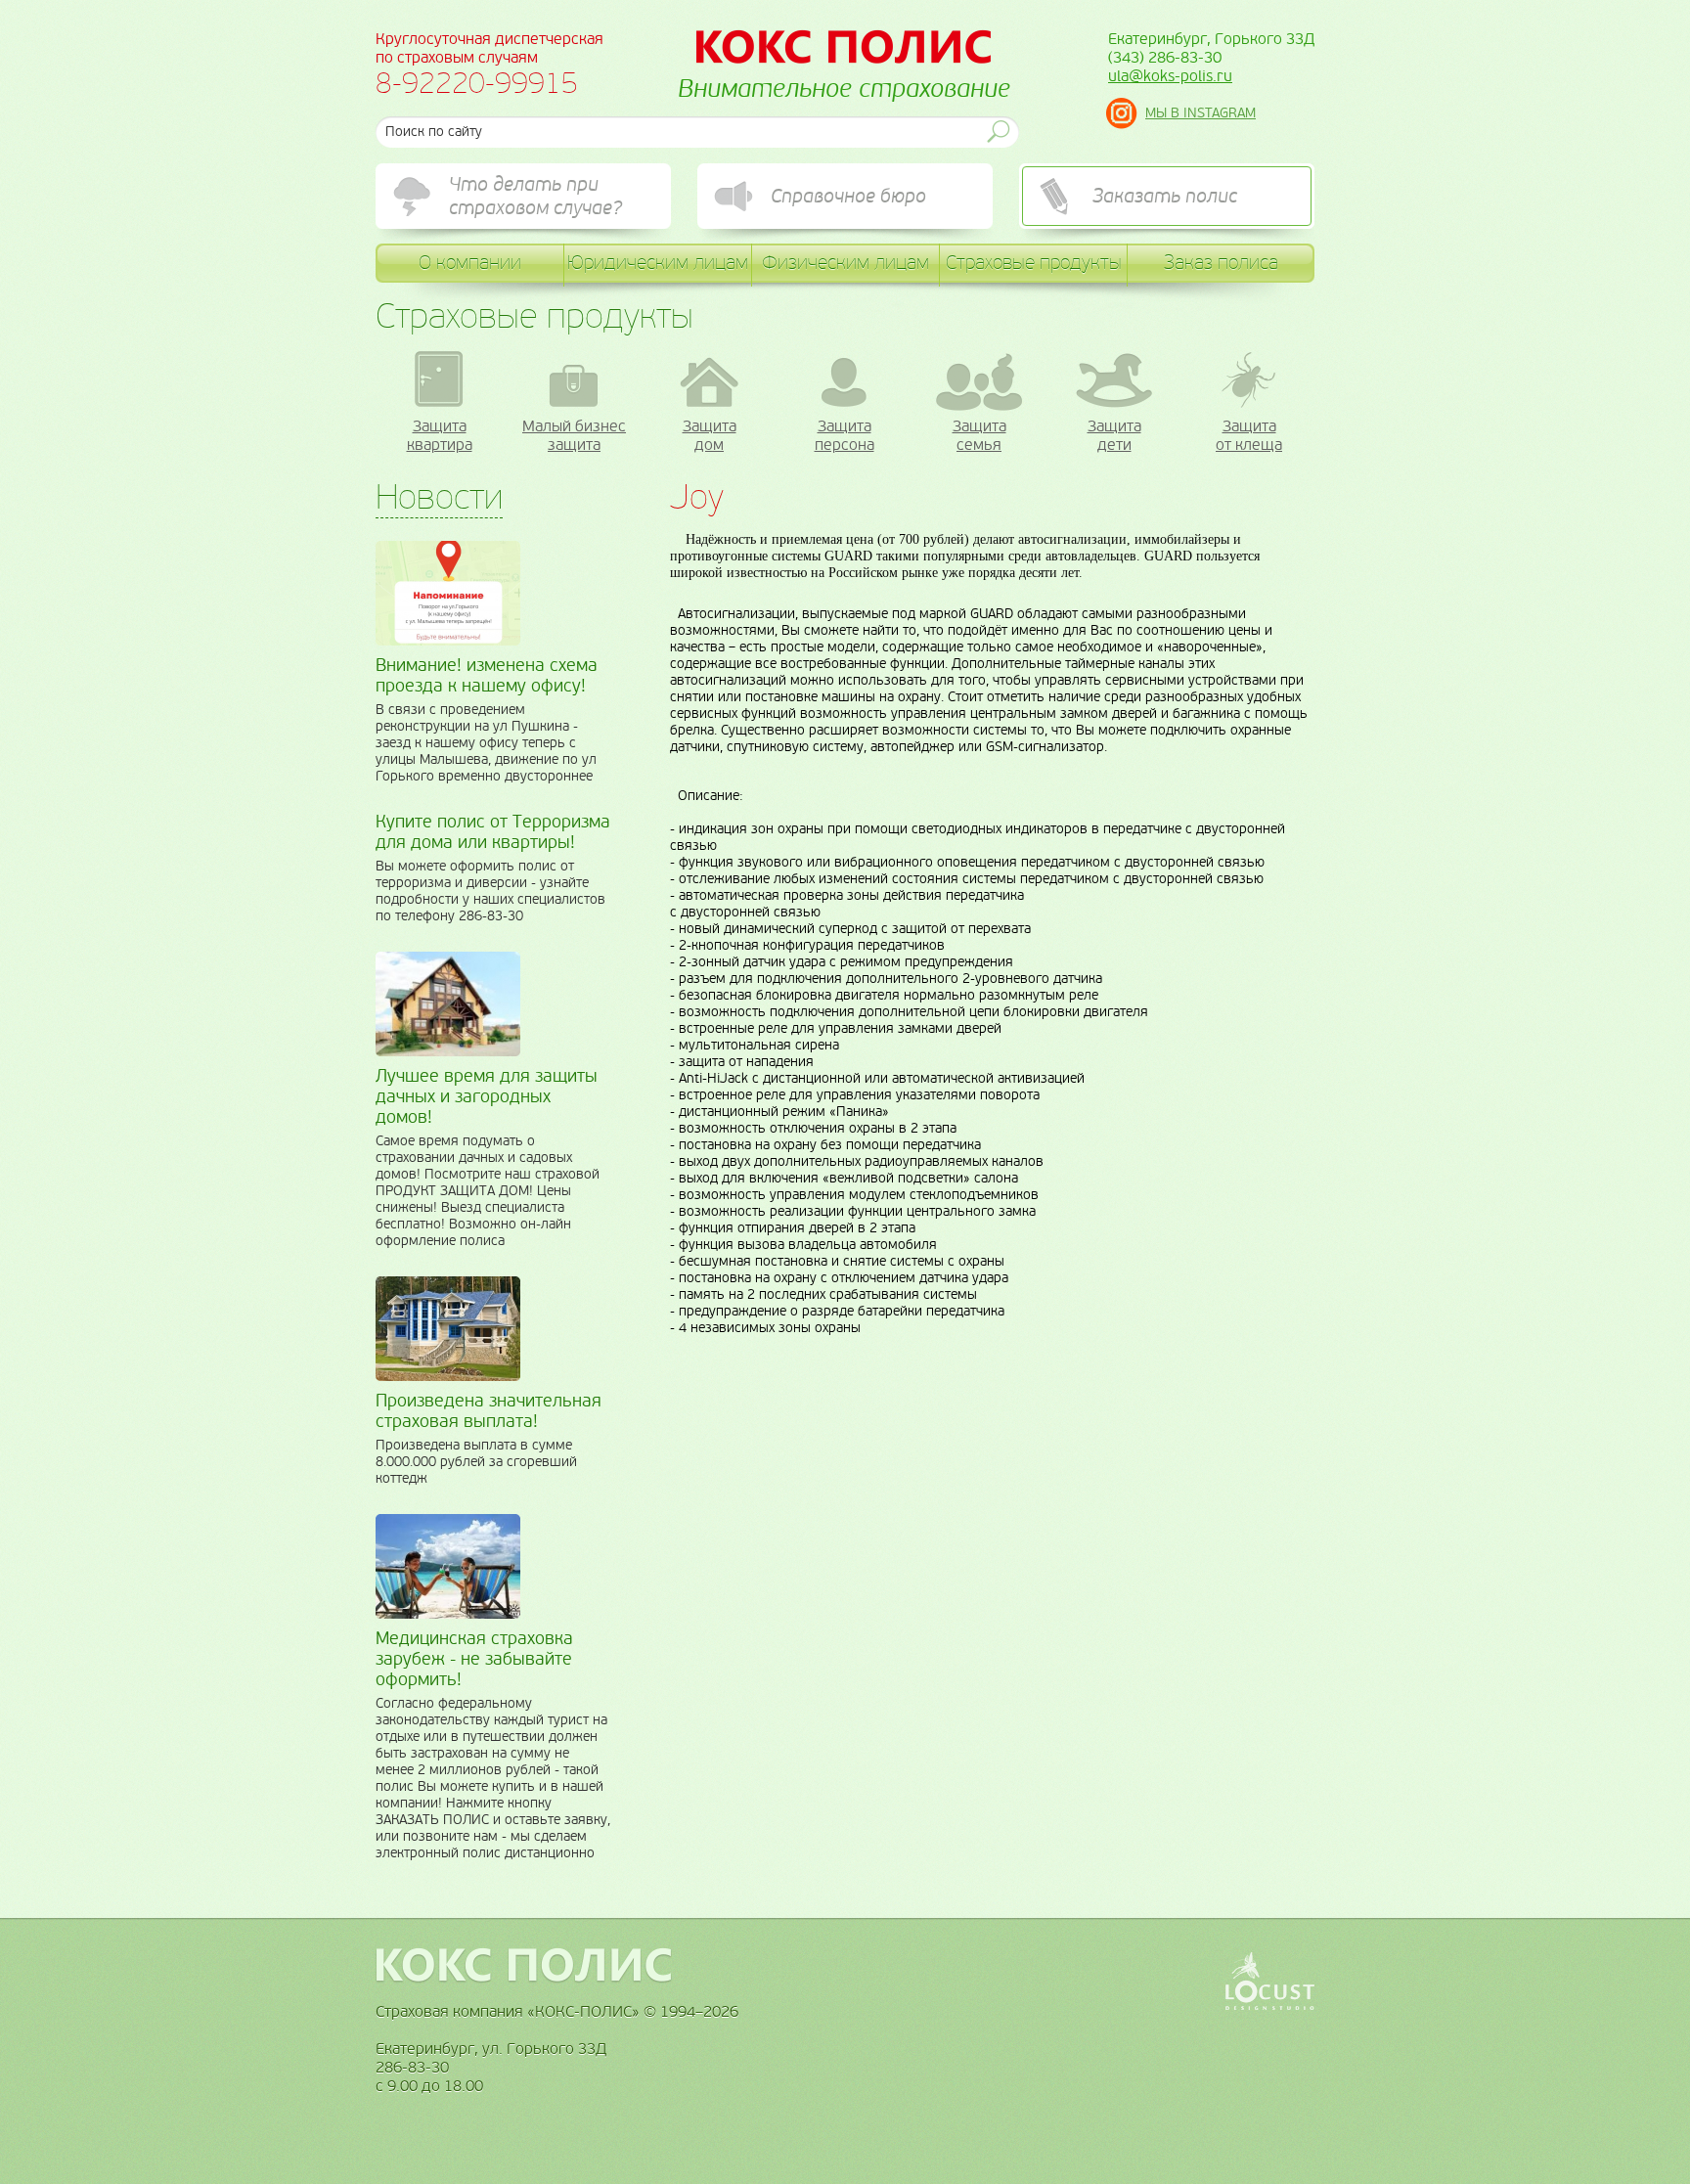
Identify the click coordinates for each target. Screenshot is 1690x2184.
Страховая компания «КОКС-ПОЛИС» (844, 46)
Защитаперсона (845, 435)
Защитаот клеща (1249, 435)
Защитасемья (979, 435)
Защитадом (710, 435)
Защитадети (1114, 435)
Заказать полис (1165, 197)
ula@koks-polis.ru (1170, 76)
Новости (439, 497)
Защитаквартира (440, 435)
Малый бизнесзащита (574, 435)
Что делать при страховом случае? (535, 197)
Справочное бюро (848, 197)
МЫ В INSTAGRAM (1201, 113)
